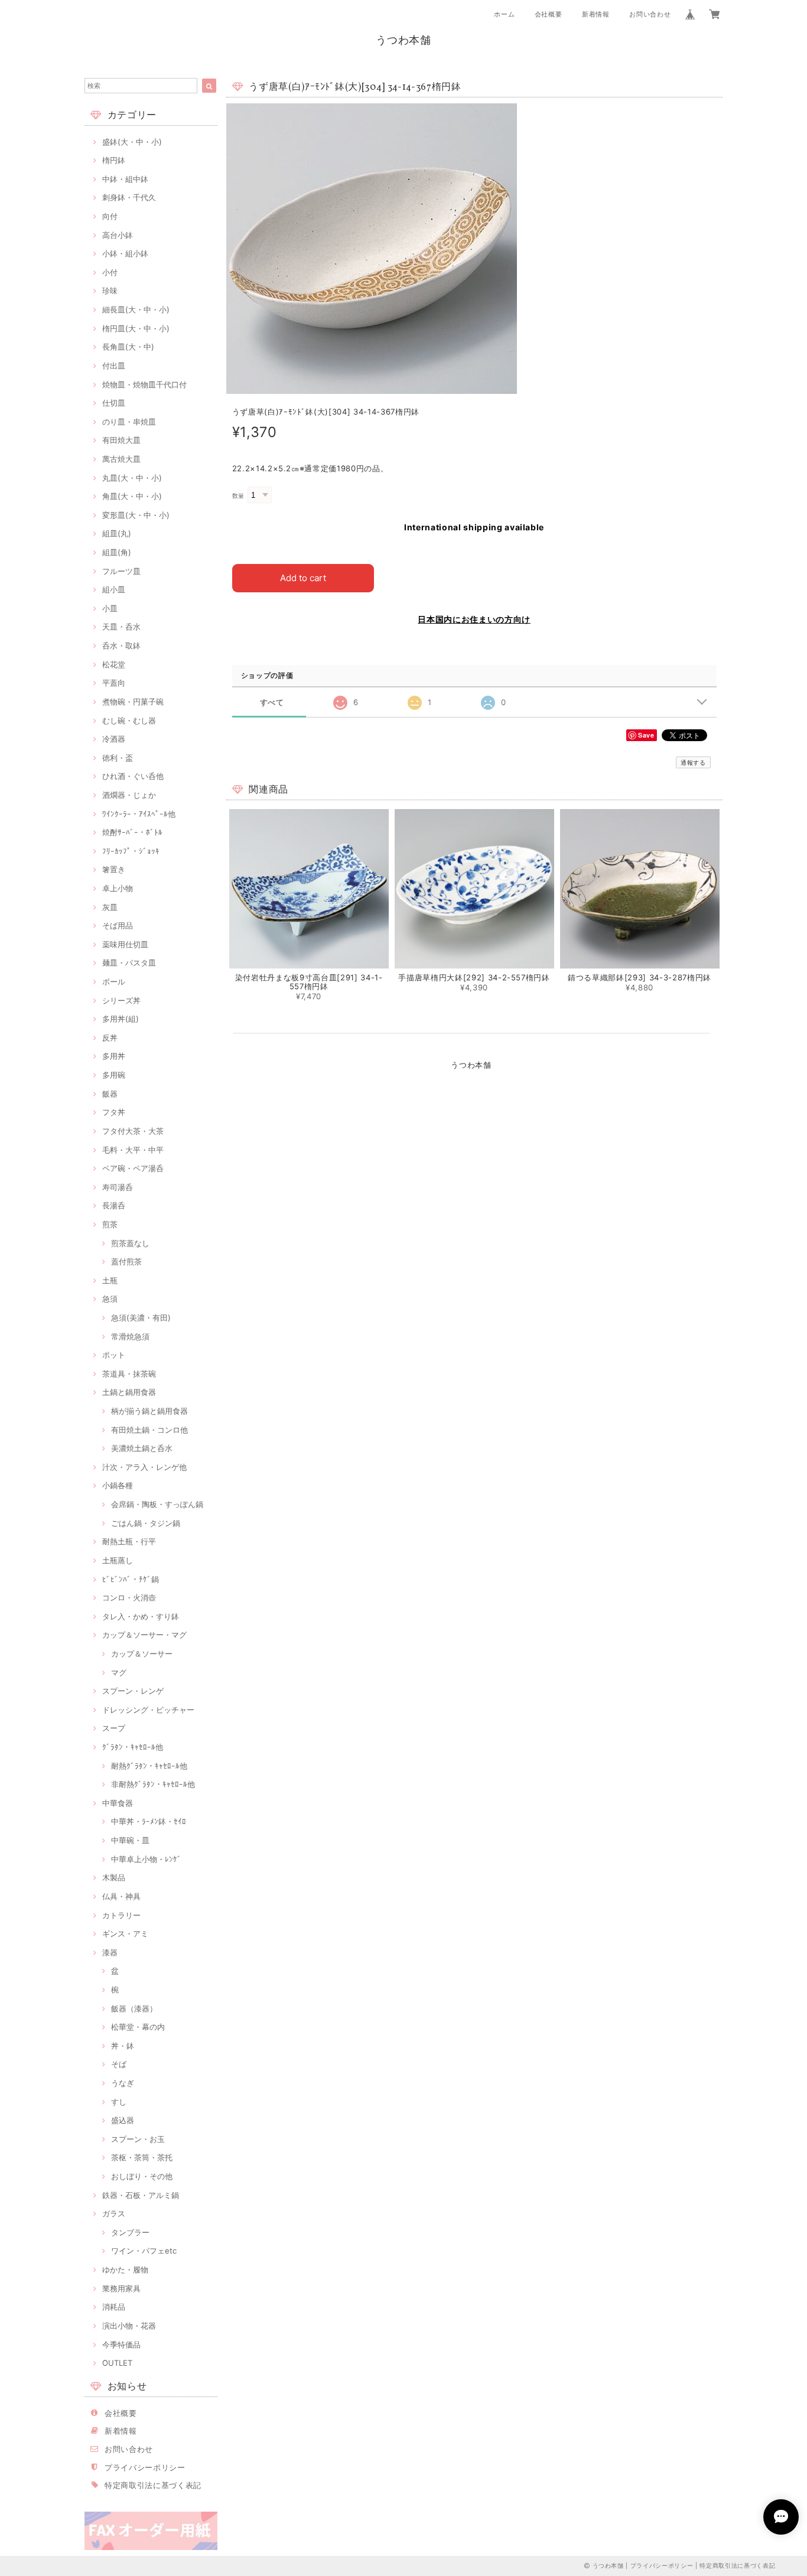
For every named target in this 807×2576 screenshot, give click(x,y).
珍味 (110, 291)
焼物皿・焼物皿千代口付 (144, 384)
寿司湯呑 (118, 1187)
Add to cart (303, 578)
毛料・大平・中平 (133, 1150)
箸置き (114, 869)
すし (119, 2102)
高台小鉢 (118, 235)
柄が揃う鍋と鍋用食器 (149, 1411)
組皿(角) (117, 552)
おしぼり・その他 (142, 2176)
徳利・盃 (118, 758)
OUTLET (117, 2363)
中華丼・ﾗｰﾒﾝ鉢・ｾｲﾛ (149, 1821)
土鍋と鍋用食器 (129, 1392)
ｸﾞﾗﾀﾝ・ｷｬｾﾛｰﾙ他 (133, 1747)
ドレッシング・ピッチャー (148, 1710)
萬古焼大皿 (121, 459)
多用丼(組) (121, 1019)
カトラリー (121, 1915)
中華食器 (118, 1803)
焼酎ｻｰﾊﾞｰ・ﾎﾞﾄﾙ (132, 832)
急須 (110, 1299)
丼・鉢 (123, 2046)
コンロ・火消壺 (129, 1597)
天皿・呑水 (121, 627)
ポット (114, 1355)
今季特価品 (121, 2345)
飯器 (110, 1094)
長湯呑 (114, 1205)
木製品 (114, 1877)
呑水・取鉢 (121, 645)
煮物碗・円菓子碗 (133, 702)
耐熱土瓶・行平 (129, 1541)
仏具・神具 (121, 1896)
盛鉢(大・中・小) (132, 142)
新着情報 (596, 14)
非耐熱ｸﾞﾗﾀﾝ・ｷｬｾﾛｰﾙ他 (153, 1784)
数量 (238, 496)
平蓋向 (114, 683)
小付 (110, 272)
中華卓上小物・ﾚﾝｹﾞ (146, 1859)
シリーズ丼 (121, 1000)
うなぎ (123, 2083)
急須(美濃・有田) (141, 1318)
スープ (114, 1728)
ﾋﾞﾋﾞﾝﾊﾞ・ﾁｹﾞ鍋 (131, 1579)
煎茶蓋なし (130, 1243)
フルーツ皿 (121, 571)
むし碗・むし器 (129, 720)
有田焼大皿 (121, 440)
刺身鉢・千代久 (129, 197)
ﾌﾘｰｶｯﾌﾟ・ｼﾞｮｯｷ (131, 851)
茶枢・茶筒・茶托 (142, 2157)
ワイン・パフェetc (144, 2251)
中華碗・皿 (130, 1840)
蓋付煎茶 (126, 1261)
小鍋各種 (118, 1485)
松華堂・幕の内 (138, 2027)
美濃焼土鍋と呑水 (142, 1448)
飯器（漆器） (134, 2008)
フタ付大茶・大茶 (133, 1131)
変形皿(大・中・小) (136, 515)
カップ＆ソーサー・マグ (144, 1635)
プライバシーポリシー (145, 2467)
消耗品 (114, 2307)
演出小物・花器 (129, 2326)
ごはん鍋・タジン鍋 (146, 1523)
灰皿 (110, 907)
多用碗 (114, 1075)
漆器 (110, 1952)
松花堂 (114, 664)
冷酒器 (114, 739)
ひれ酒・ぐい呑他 (133, 776)
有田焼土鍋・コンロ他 (149, 1430)
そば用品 (118, 925)
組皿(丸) (117, 533)
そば (119, 2064)
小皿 (110, 608)
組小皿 (114, 589)
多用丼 (114, 1056)
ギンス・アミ (125, 1933)
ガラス (114, 2213)
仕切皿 (114, 403)
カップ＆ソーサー (142, 1654)
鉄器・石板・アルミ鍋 (141, 2195)
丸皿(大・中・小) (132, 478)
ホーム (504, 14)
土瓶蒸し (118, 1560)
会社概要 (549, 14)
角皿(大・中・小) (132, 496)
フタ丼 (114, 1112)
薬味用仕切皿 (125, 944)
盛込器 (123, 2120)
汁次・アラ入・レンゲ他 (144, 1467)
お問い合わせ (650, 14)
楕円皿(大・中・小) (136, 328)
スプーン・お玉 (138, 2139)
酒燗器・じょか (129, 795)
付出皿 (114, 366)
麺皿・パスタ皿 (129, 963)
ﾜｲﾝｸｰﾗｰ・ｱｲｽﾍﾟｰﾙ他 (139, 814)
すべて (272, 702)
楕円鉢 (114, 160)
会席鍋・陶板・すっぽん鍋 (157, 1504)
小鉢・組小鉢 (125, 253)
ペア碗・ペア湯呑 (133, 1168)
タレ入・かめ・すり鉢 (141, 1616)
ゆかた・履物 (125, 2270)
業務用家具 (121, 2288)
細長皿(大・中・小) (136, 309)
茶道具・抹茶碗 (129, 1374)
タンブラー (130, 2232)
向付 (110, 216)
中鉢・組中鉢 (125, 179)
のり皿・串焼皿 (129, 422)
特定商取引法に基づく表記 (153, 2485)
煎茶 (110, 1224)
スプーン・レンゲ (133, 1691)
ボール (114, 982)
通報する (693, 762)
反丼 (110, 1038)
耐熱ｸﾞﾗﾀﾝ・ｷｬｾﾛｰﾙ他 (149, 1766)
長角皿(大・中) (128, 347)
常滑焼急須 (130, 1336)
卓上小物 (118, 888)
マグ (119, 1672)
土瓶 (110, 1280)
